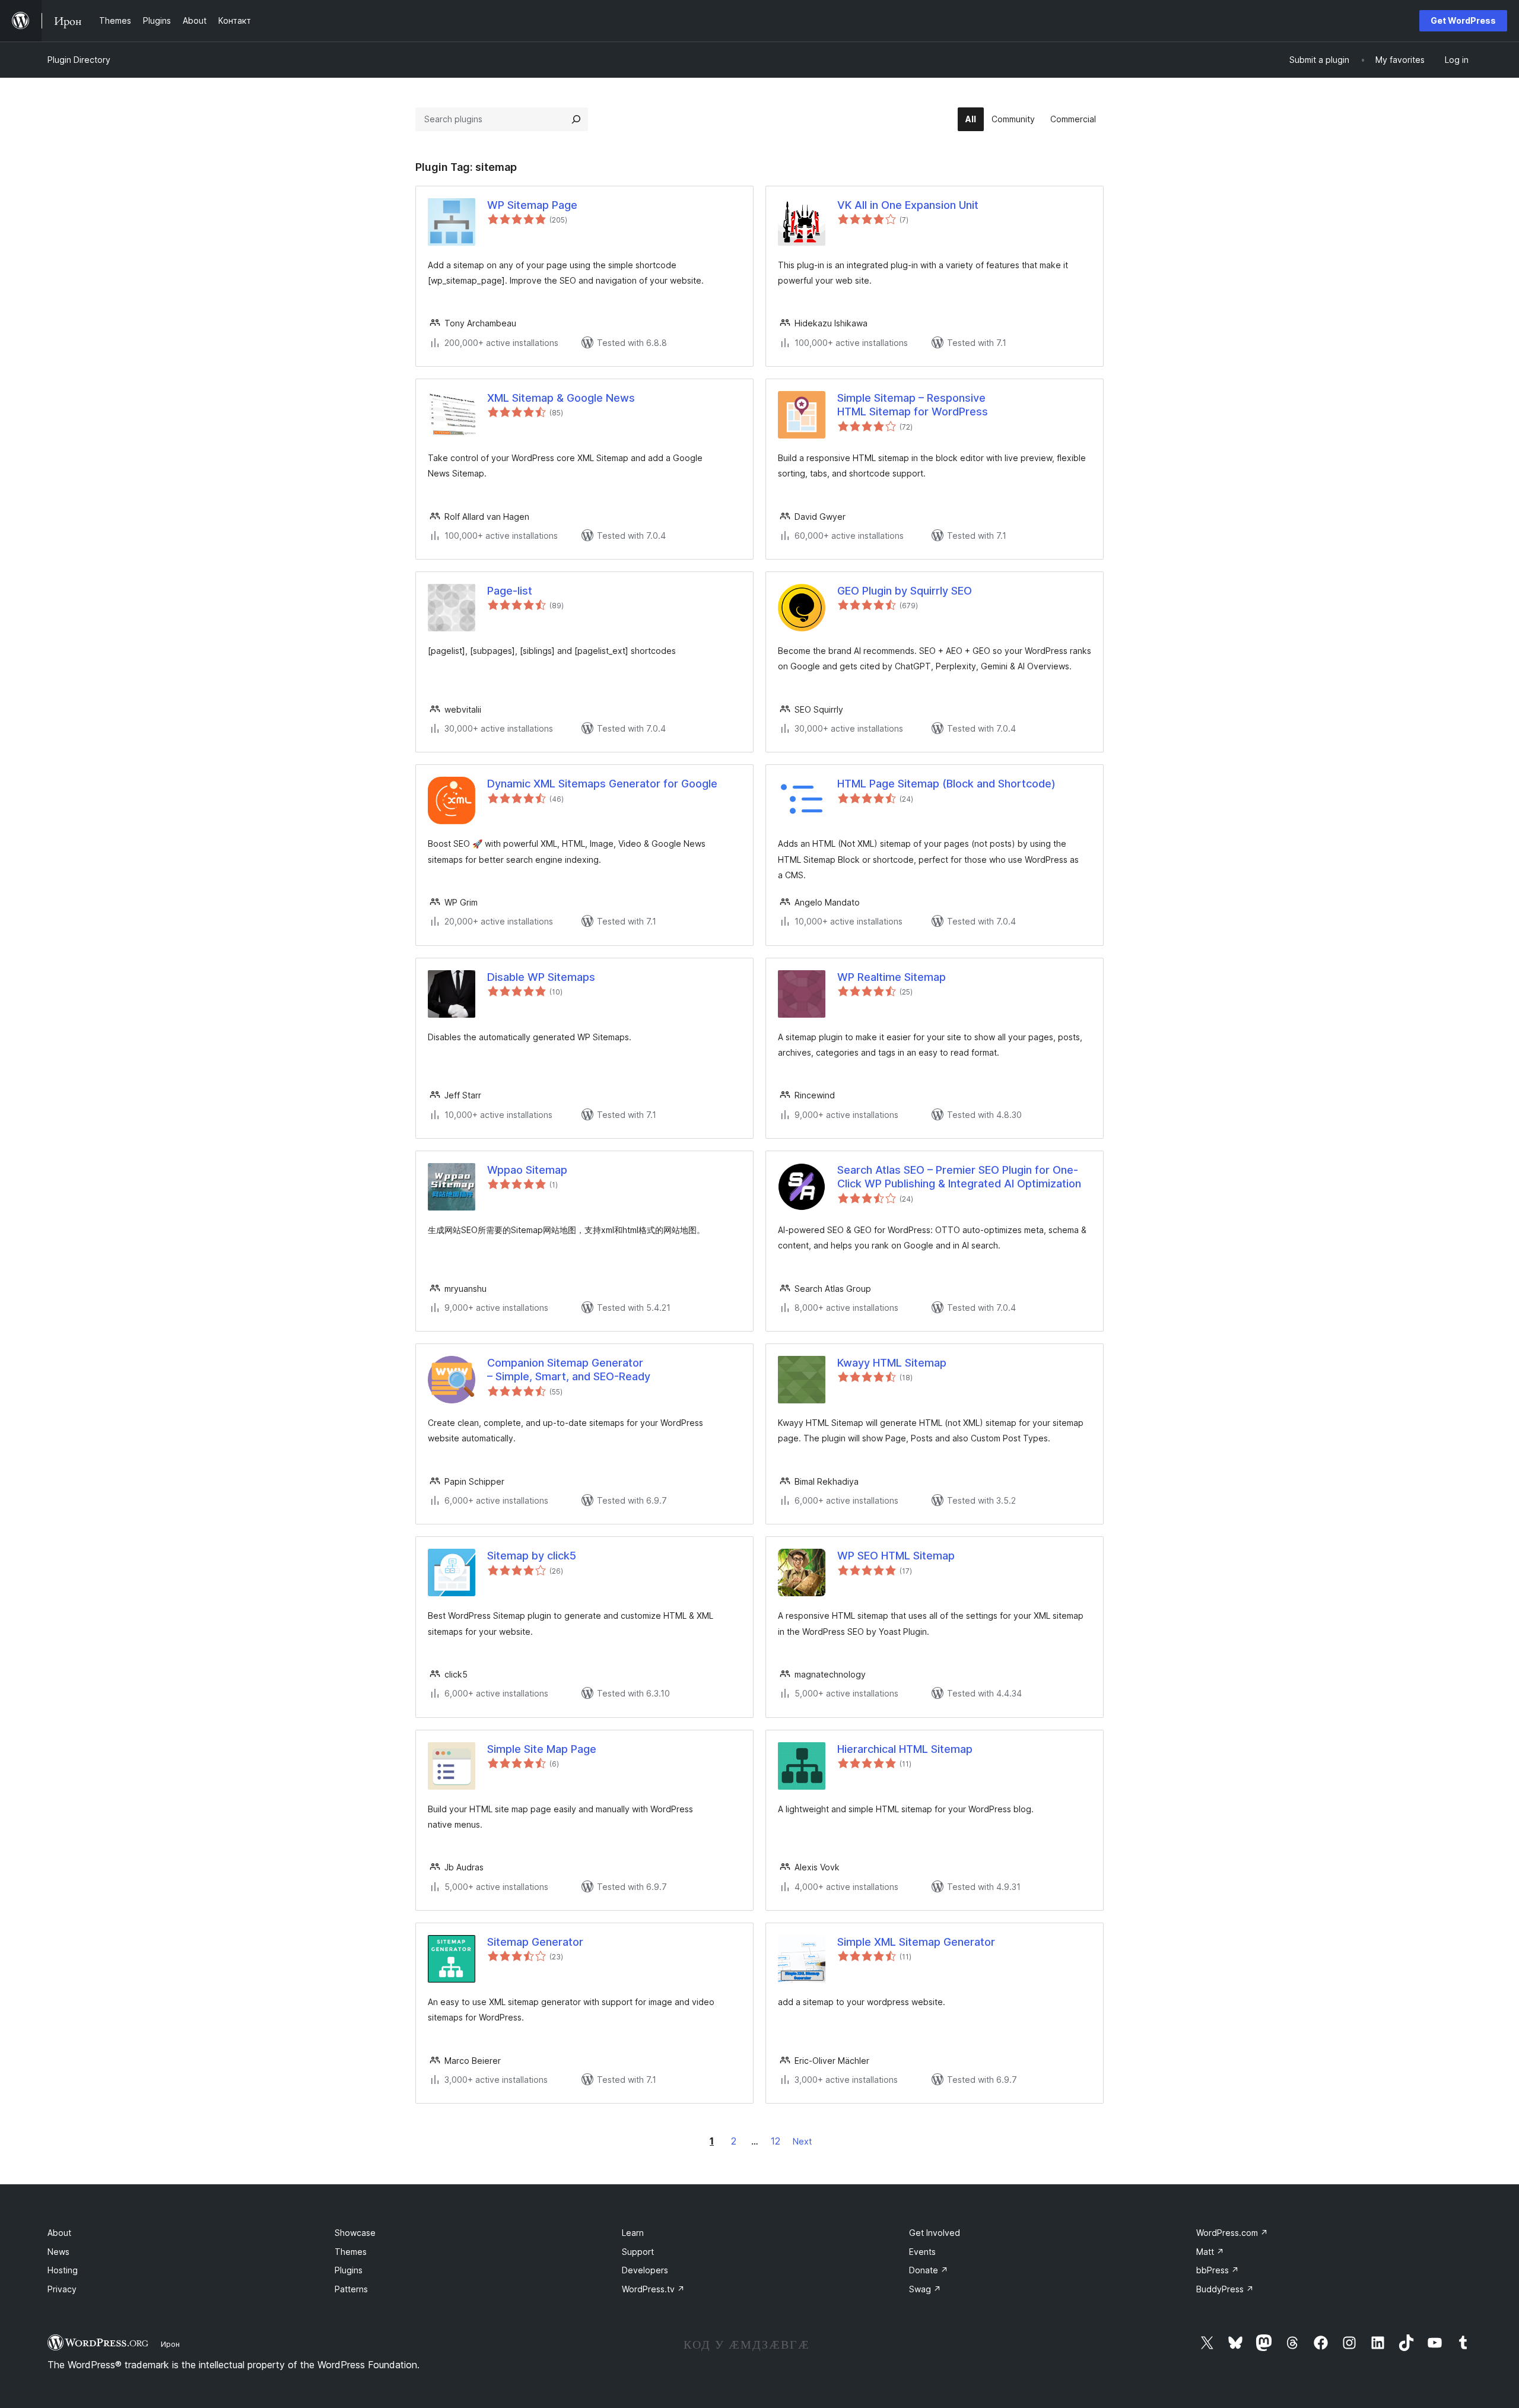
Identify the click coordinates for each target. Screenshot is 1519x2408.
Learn (633, 2233)
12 (776, 2141)
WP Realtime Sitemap (892, 977)
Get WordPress (1463, 20)
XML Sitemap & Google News (561, 398)
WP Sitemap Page (532, 205)
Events (922, 2252)
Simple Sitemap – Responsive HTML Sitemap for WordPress (913, 405)
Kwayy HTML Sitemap (892, 1363)
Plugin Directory (79, 60)
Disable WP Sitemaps (541, 977)
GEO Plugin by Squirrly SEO (905, 591)
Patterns (351, 2289)
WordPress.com (1232, 2233)
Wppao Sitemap (527, 1170)
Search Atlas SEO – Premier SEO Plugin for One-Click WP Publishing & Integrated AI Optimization (959, 1177)
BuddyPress (1225, 2289)
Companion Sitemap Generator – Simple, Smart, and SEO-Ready (569, 1370)
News (58, 2252)
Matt (1210, 2252)
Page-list (510, 591)
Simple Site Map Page (542, 1749)
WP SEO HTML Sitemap (896, 1556)
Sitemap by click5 (532, 1556)
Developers (645, 2270)
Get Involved (935, 2233)
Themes (351, 2252)
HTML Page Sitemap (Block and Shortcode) (946, 784)
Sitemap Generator (535, 1942)
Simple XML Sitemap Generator (916, 1942)
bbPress (1218, 2270)
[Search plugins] (576, 119)
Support (638, 2252)
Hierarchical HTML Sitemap (905, 1749)
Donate (929, 2270)
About (59, 2233)
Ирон (170, 2344)
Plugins (349, 2270)
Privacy (62, 2289)
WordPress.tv (653, 2289)
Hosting (63, 2270)
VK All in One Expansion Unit (908, 205)
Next (802, 2141)
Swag (925, 2289)
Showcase (355, 2233)
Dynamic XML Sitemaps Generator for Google (602, 784)
